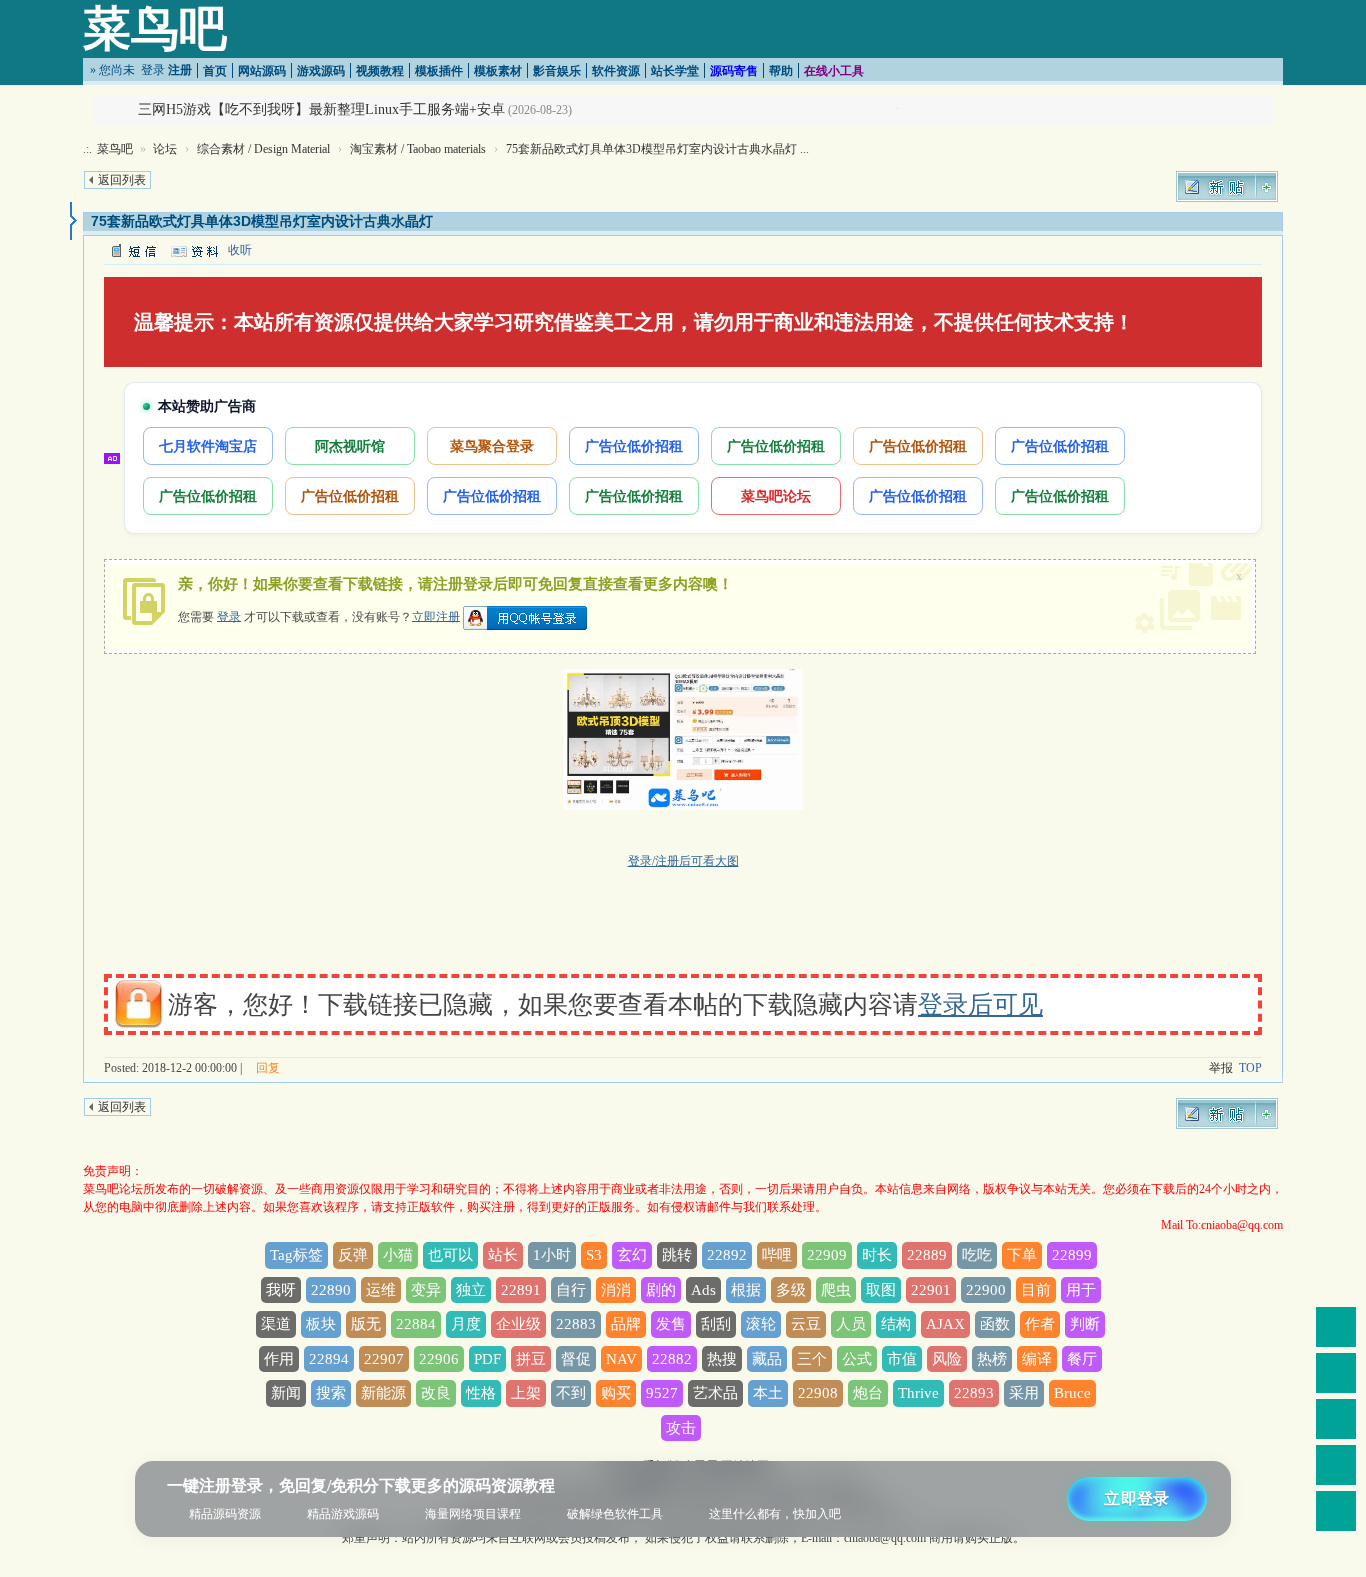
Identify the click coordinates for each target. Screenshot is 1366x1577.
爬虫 (836, 1290)
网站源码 (262, 71)
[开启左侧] (73, 221)
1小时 (552, 1255)
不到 (571, 1393)
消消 (616, 1290)
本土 (768, 1393)
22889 (927, 1255)
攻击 (681, 1428)
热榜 (992, 1359)
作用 (279, 1359)
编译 (1037, 1359)
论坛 (165, 149)
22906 (439, 1359)
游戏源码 (321, 71)
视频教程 (380, 71)
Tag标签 (296, 1255)
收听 (240, 250)
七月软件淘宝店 (208, 445)
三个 (812, 1359)
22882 (672, 1359)
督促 (576, 1359)
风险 (947, 1359)
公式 (857, 1359)
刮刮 (716, 1324)
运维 (381, 1290)
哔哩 (777, 1255)
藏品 (767, 1359)
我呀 (281, 1290)
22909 (827, 1255)
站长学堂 (675, 71)
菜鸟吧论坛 (776, 495)
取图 (881, 1290)
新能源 (383, 1393)
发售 (671, 1324)
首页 (215, 71)
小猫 (398, 1255)
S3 (594, 1255)
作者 (1040, 1324)
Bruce (1072, 1393)
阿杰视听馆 (350, 445)
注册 (180, 70)
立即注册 (436, 616)
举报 (1221, 1068)
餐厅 (1082, 1359)
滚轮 (761, 1324)
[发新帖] (1227, 186)
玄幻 (632, 1255)
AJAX (945, 1324)
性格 (481, 1393)
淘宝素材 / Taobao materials (418, 149)
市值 (902, 1359)
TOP (1250, 1068)
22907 (384, 1359)
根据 (746, 1290)
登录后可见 (980, 1004)
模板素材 (498, 71)
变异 (426, 1290)
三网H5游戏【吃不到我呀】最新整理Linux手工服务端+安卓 (321, 109)
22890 (331, 1290)
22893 (974, 1393)
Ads (703, 1290)
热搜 (722, 1359)
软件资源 (616, 71)
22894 (329, 1359)
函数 (995, 1324)
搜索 (331, 1393)
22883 (576, 1324)
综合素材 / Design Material (263, 149)
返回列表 (122, 180)
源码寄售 (734, 71)
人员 (851, 1324)
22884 (416, 1324)
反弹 (353, 1255)
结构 (896, 1324)
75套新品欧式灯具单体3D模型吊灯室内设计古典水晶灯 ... (657, 149)
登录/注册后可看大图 (683, 861)
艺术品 (715, 1393)
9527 (662, 1393)
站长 (503, 1255)
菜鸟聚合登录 (492, 445)
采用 (1024, 1393)
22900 (986, 1290)
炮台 (868, 1393)
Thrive (918, 1393)
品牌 (626, 1324)
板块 (321, 1324)
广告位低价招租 (634, 445)
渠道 (276, 1324)
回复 (268, 1068)
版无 (366, 1324)
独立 (471, 1290)
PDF (487, 1359)
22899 (1072, 1255)
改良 (436, 1393)
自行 (571, 1290)
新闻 (286, 1393)
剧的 (661, 1290)
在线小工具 (834, 71)
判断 (1085, 1324)
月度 (466, 1324)
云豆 (806, 1324)
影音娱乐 (557, 71)
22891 (521, 1290)
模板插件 (439, 71)
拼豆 (531, 1359)
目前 (1036, 1290)
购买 (616, 1393)
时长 (877, 1255)
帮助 (781, 71)
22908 (818, 1393)
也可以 (450, 1255)
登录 (153, 70)
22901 (931, 1290)
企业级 (518, 1324)
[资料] (194, 250)
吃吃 (977, 1255)
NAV (621, 1359)
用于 (1081, 1290)
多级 (791, 1290)
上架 (526, 1393)
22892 (727, 1255)
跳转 (677, 1255)
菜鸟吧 (155, 28)
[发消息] (133, 250)
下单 (1022, 1255)
